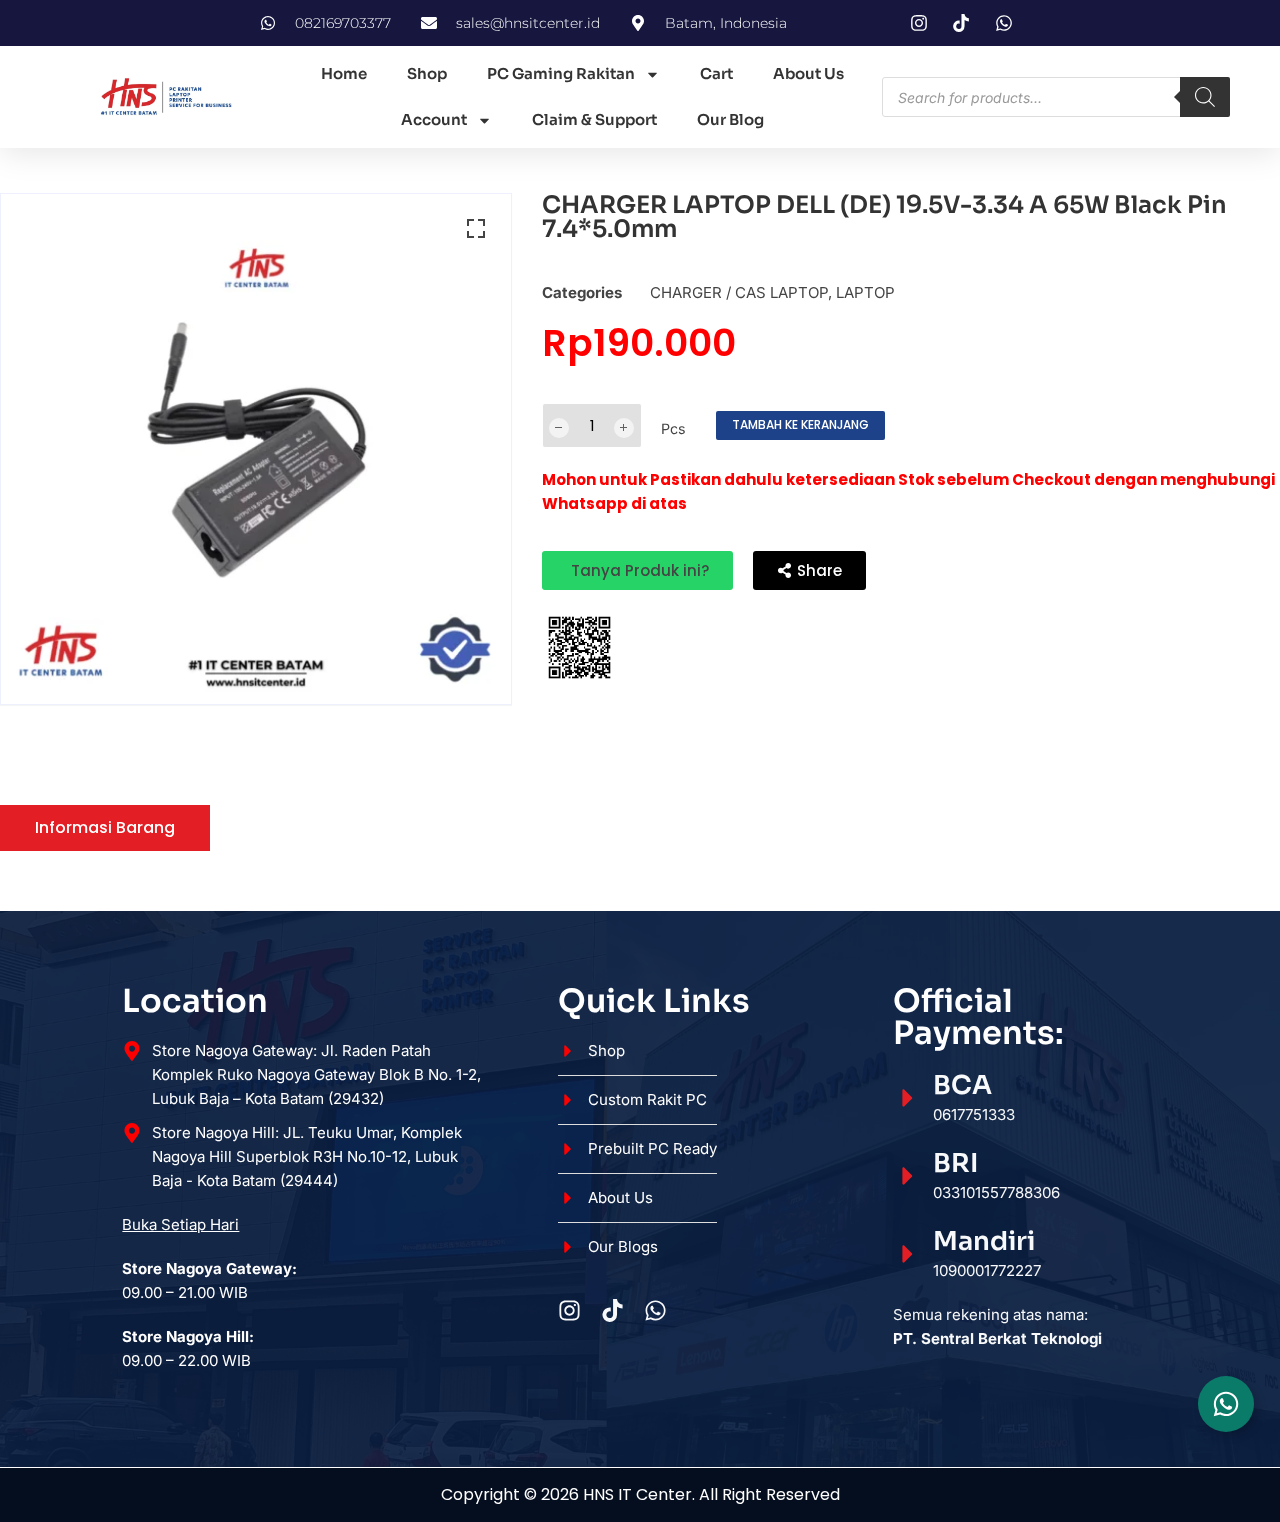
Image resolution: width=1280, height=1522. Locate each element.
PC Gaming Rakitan (561, 73)
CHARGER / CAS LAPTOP (739, 292)
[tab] (105, 828)
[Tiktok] (612, 1310)
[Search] (1205, 97)
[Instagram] (569, 1310)
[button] (476, 229)
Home (344, 73)
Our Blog (730, 119)
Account (434, 119)
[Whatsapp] (655, 1310)
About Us (808, 73)
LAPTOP (865, 292)
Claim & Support (594, 119)
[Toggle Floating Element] (1226, 1404)
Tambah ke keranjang (800, 424)
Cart (716, 73)
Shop (427, 73)
